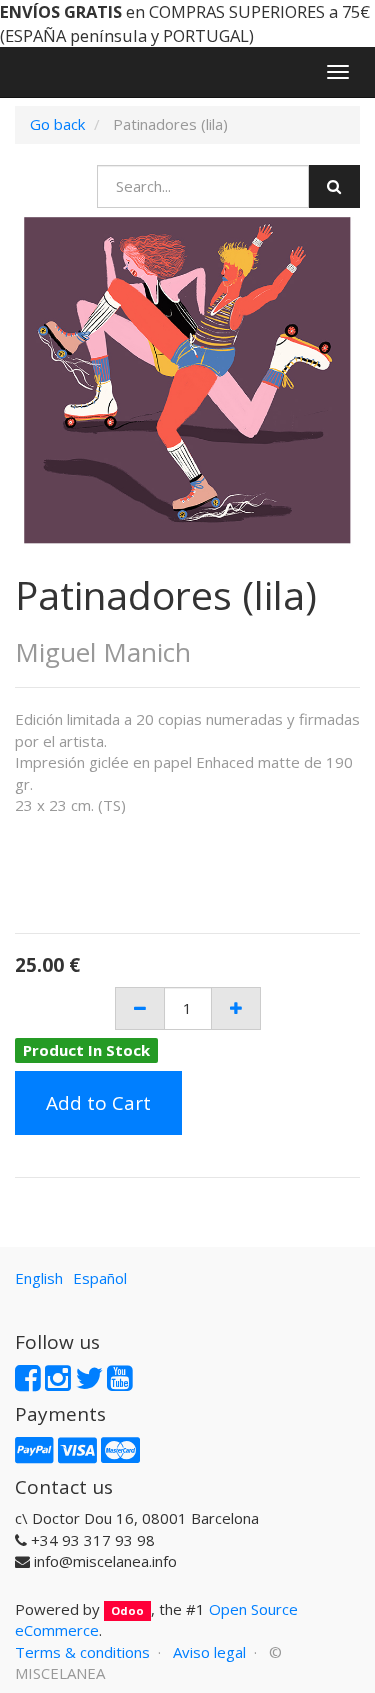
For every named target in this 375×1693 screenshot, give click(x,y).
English (39, 1278)
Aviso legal (209, 1652)
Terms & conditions (82, 1652)
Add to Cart (98, 1103)
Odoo (127, 1610)
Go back (57, 124)
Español (100, 1278)
